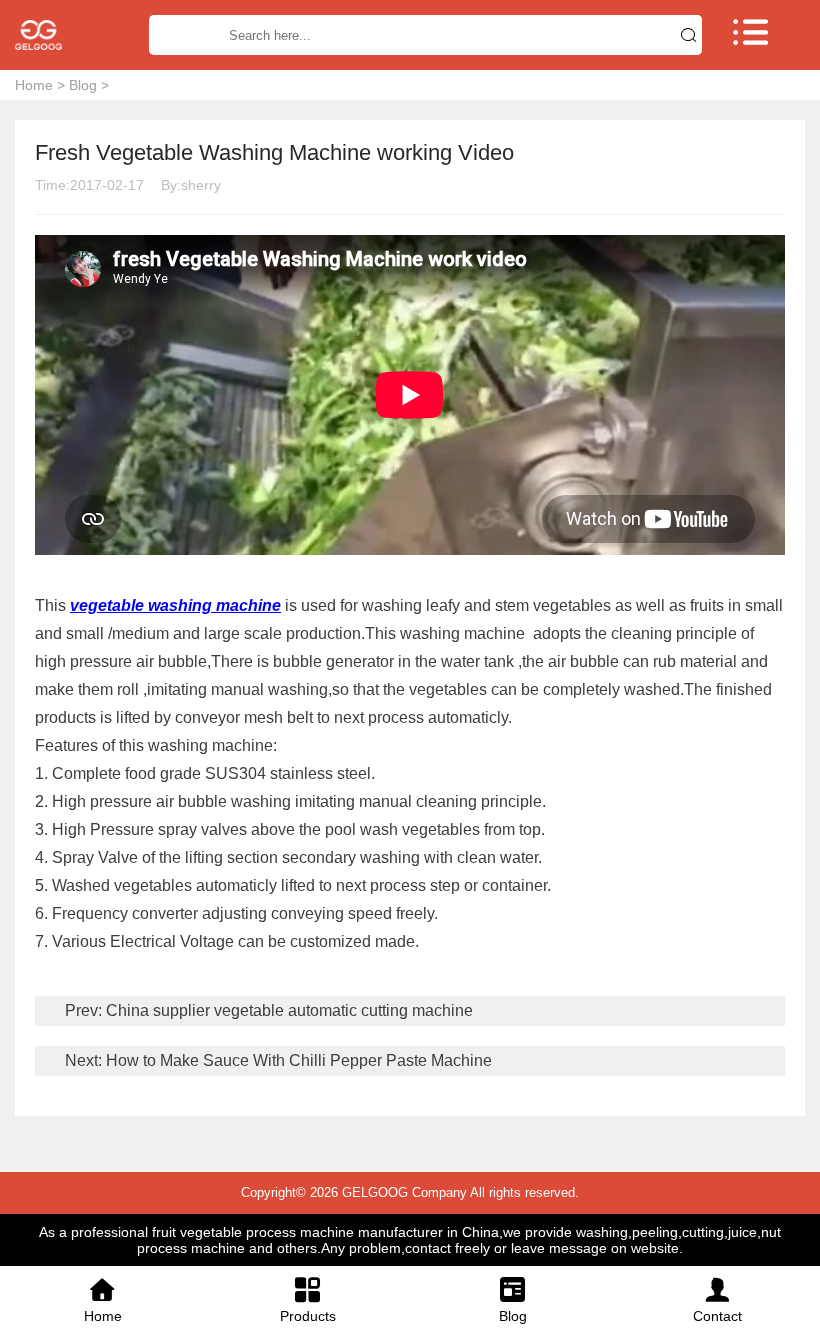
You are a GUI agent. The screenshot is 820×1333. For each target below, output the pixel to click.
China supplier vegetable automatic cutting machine (287, 1010)
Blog (83, 85)
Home (34, 85)
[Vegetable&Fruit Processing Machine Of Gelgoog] (62, 35)
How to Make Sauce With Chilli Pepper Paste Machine (297, 1060)
